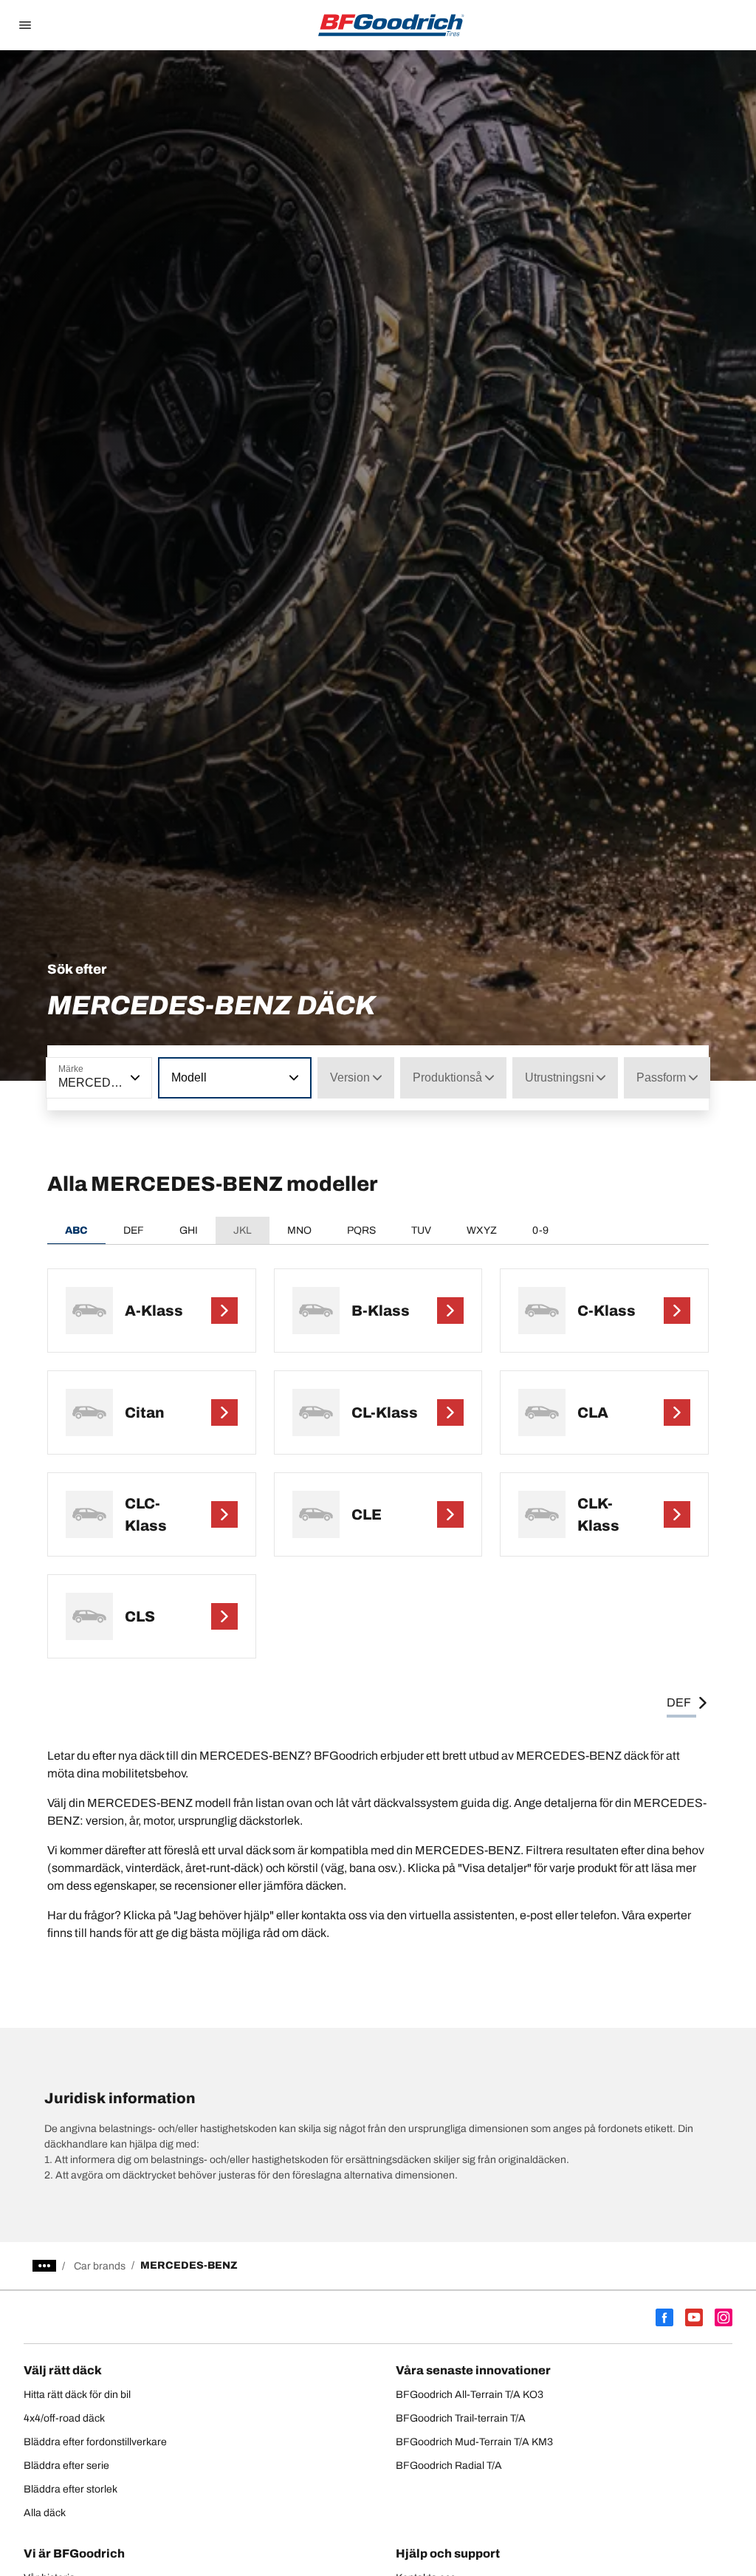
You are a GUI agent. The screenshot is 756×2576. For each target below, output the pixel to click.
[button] (134, 1078)
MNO (299, 1230)
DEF (134, 1230)
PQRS (361, 1230)
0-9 (540, 1230)
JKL (243, 1230)
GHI (189, 1230)
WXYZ (482, 1230)
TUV (421, 1230)
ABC (76, 1230)
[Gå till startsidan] (391, 25)
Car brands (100, 2266)
